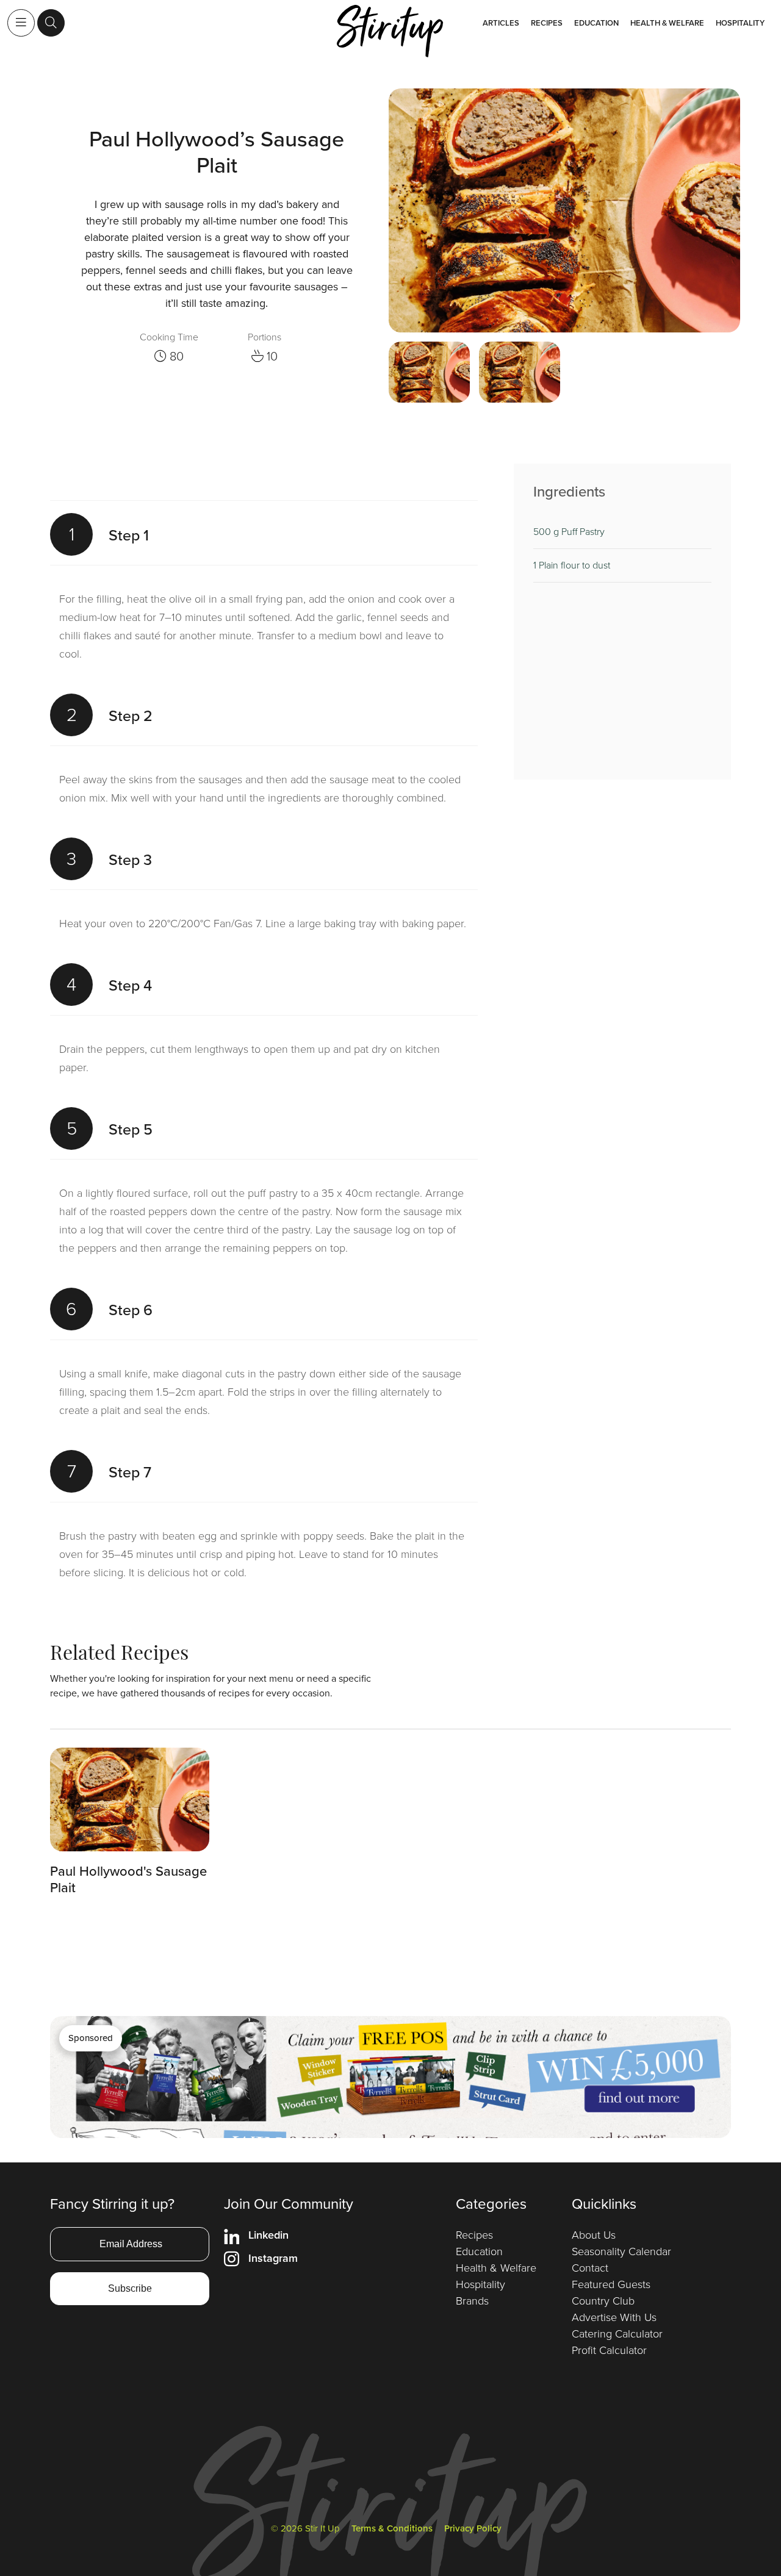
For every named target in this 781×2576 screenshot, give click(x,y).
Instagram (273, 2258)
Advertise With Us (614, 2317)
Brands (472, 2301)
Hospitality (740, 23)
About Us (594, 2235)
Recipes (547, 23)
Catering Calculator (617, 2334)
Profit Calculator (609, 2350)
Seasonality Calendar (621, 2251)
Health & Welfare (667, 23)
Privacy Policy (473, 2528)
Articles (501, 23)
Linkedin (268, 2235)
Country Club (603, 2301)
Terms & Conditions (392, 2528)
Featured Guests (611, 2284)
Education (596, 23)
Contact (590, 2268)
